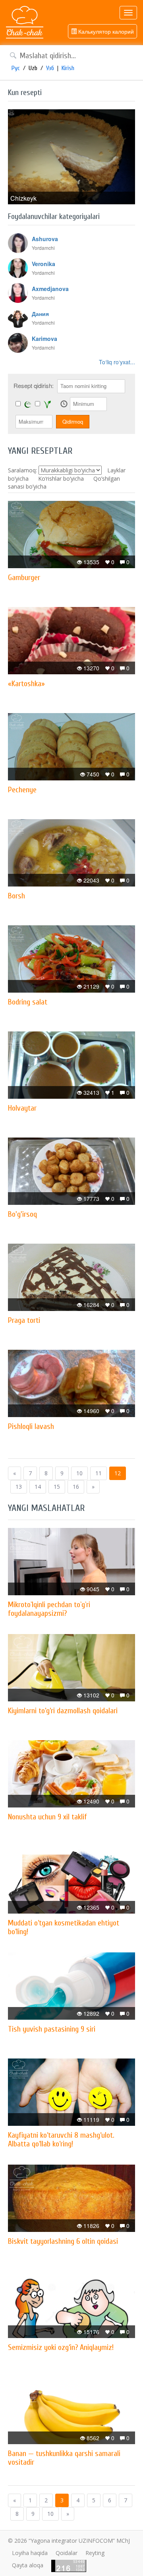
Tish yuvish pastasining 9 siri (52, 2029)
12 (118, 1473)
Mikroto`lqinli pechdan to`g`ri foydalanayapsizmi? (49, 1609)
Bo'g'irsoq (22, 1214)
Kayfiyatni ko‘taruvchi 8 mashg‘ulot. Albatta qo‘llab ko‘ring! (61, 2139)
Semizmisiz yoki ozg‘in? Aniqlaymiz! (61, 2347)
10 (79, 1473)
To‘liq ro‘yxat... (117, 362)
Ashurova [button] (45, 239)
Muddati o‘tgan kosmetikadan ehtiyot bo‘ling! (64, 1927)
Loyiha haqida (30, 2553)
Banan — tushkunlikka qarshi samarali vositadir (64, 2458)
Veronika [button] (43, 264)
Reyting (95, 2553)
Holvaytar (22, 1108)
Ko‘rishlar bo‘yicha (61, 478)
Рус (16, 68)
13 (19, 1487)
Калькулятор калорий (105, 31)
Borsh (16, 896)
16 (76, 1487)
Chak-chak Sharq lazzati (25, 23)
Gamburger (24, 577)
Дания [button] (40, 314)
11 (99, 1473)
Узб (50, 68)
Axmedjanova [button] (50, 289)
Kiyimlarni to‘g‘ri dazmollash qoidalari (63, 1711)
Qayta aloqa (28, 2565)
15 (57, 1487)
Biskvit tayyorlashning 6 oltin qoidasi (63, 2241)
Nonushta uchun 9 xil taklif (47, 1817)
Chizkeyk (23, 198)
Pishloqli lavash (31, 1426)
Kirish (68, 68)
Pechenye (22, 790)
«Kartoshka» (26, 684)
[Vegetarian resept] (47, 404)
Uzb (33, 68)
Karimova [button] (44, 339)
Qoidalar (67, 2553)
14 (38, 1487)
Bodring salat (28, 1002)
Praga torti (24, 1320)
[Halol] (28, 404)
